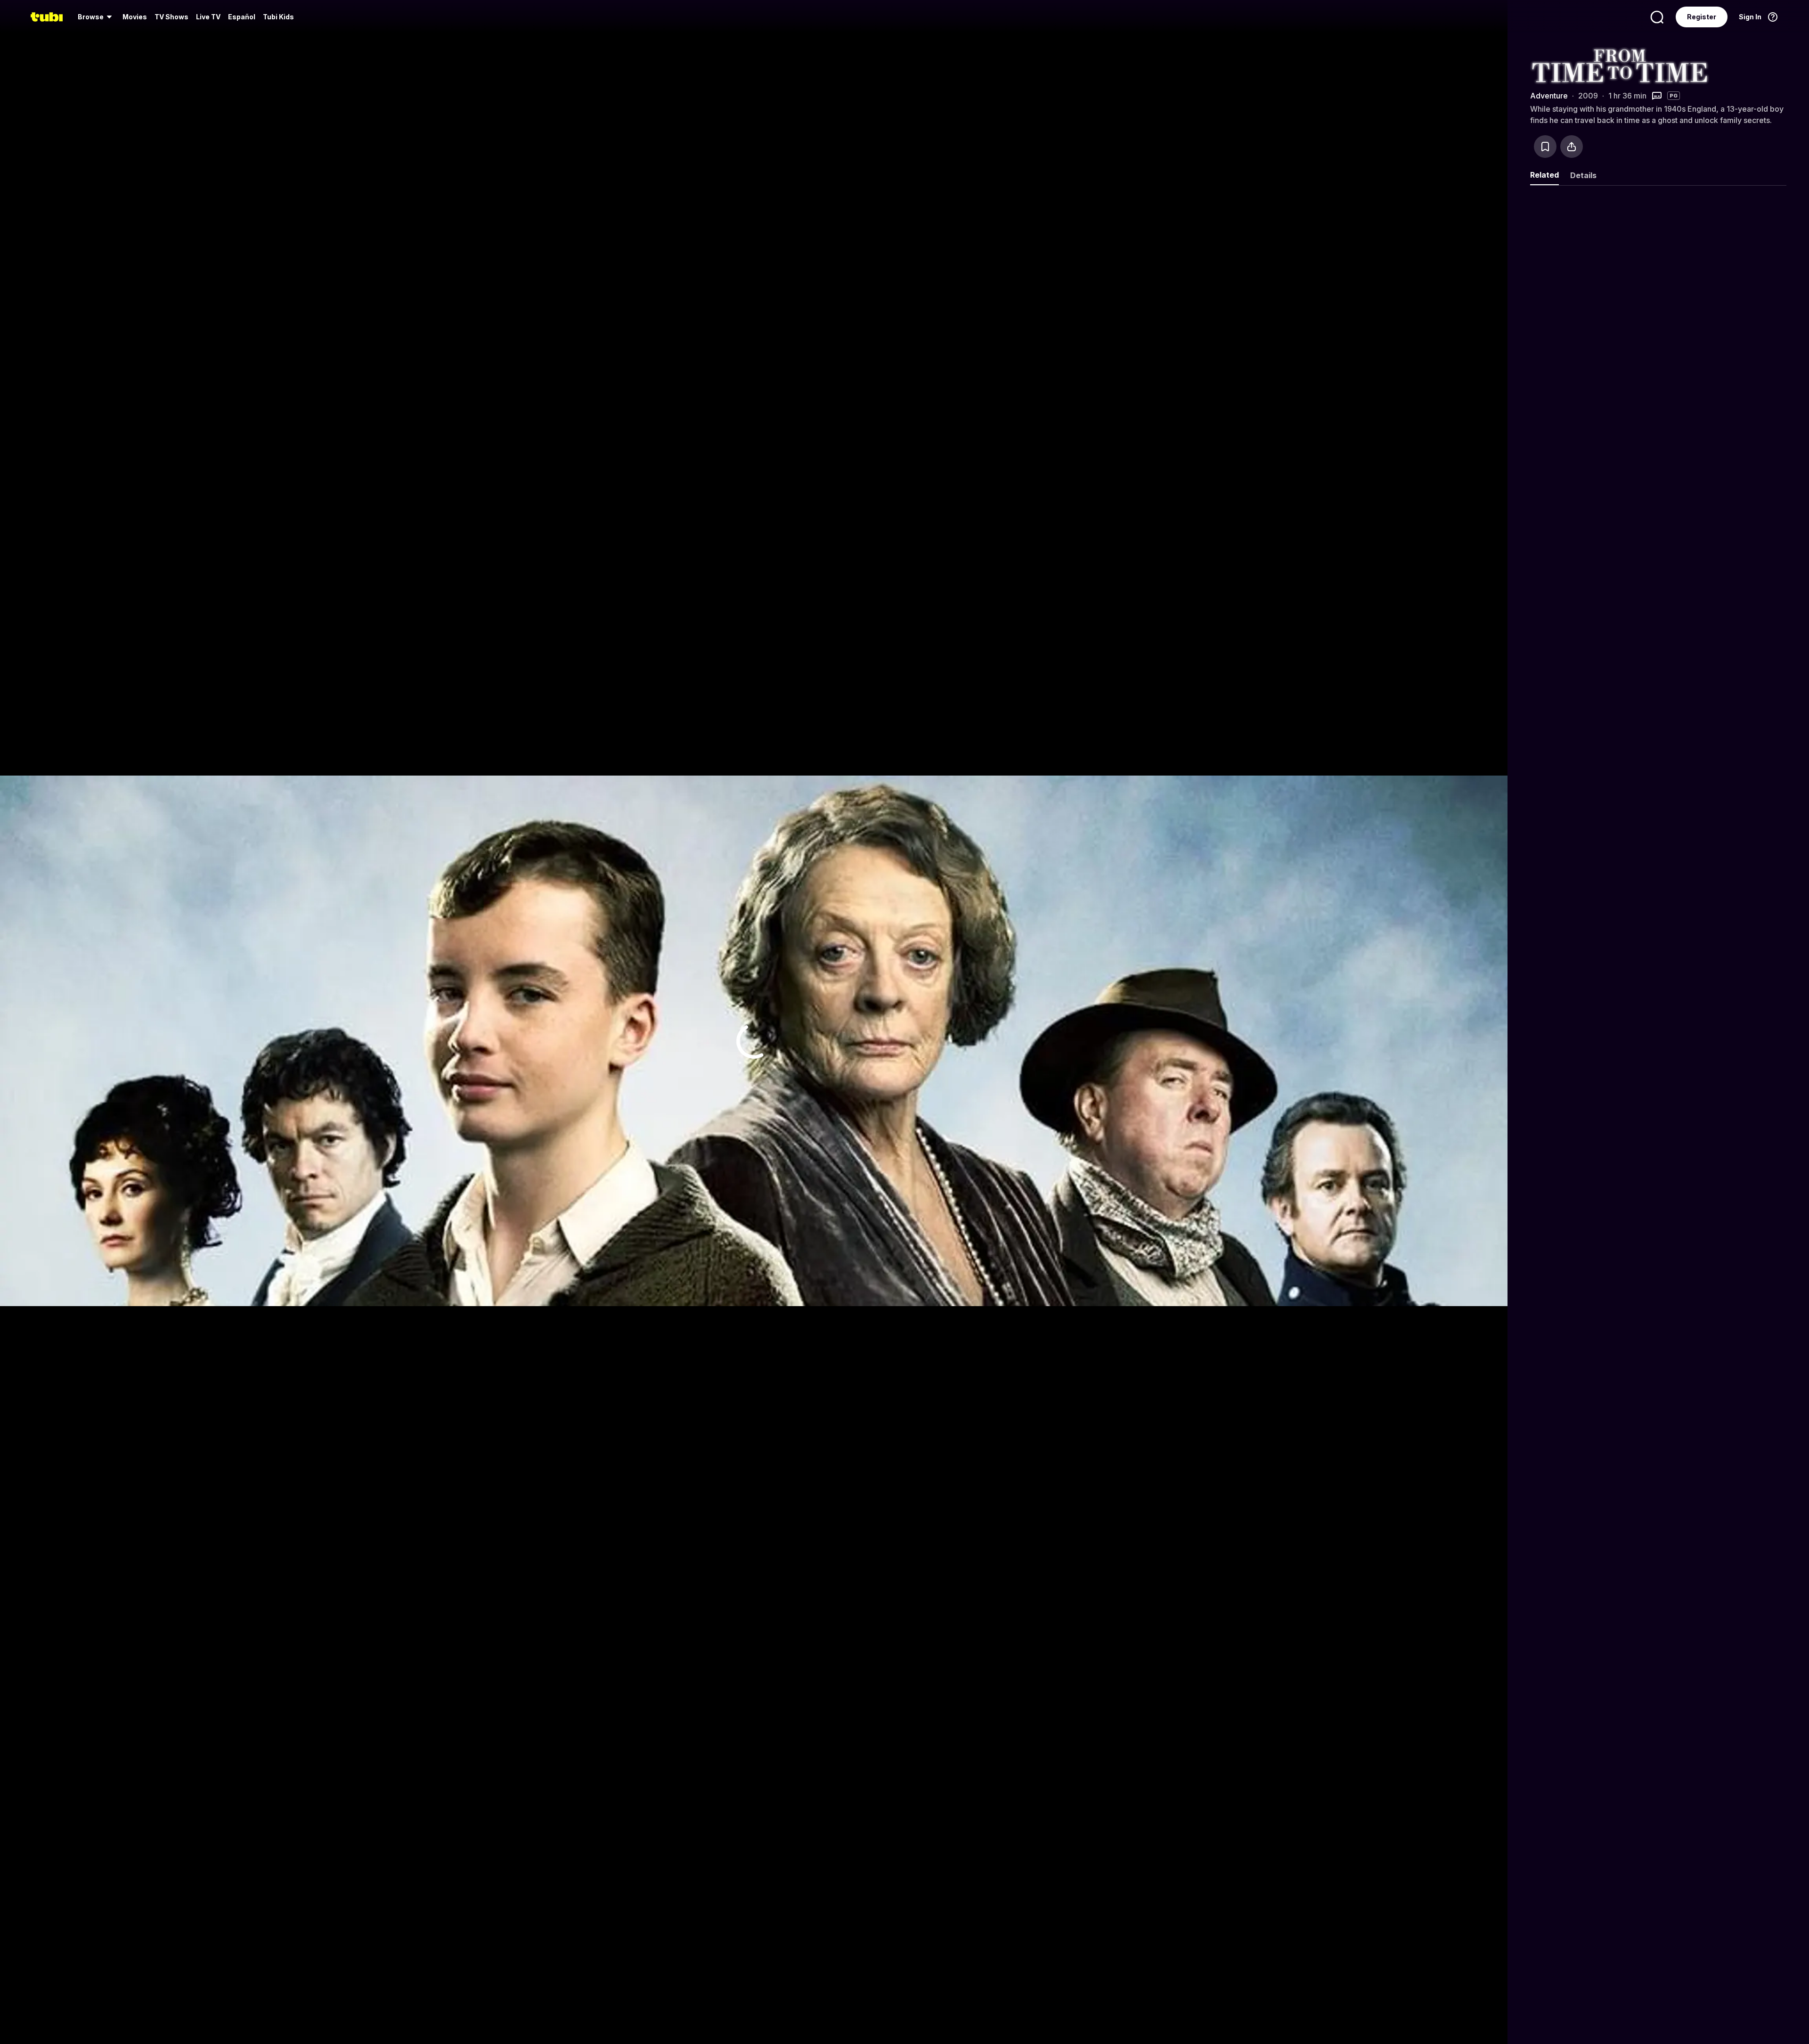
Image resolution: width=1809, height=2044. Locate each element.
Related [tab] (1544, 175)
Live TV (208, 17)
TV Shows (171, 17)
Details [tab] (1583, 175)
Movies (135, 17)
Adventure (1549, 96)
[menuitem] (96, 17)
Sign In (1750, 17)
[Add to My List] (1545, 147)
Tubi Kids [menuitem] (278, 17)
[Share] (1572, 147)
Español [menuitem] (242, 17)
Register (1702, 17)
